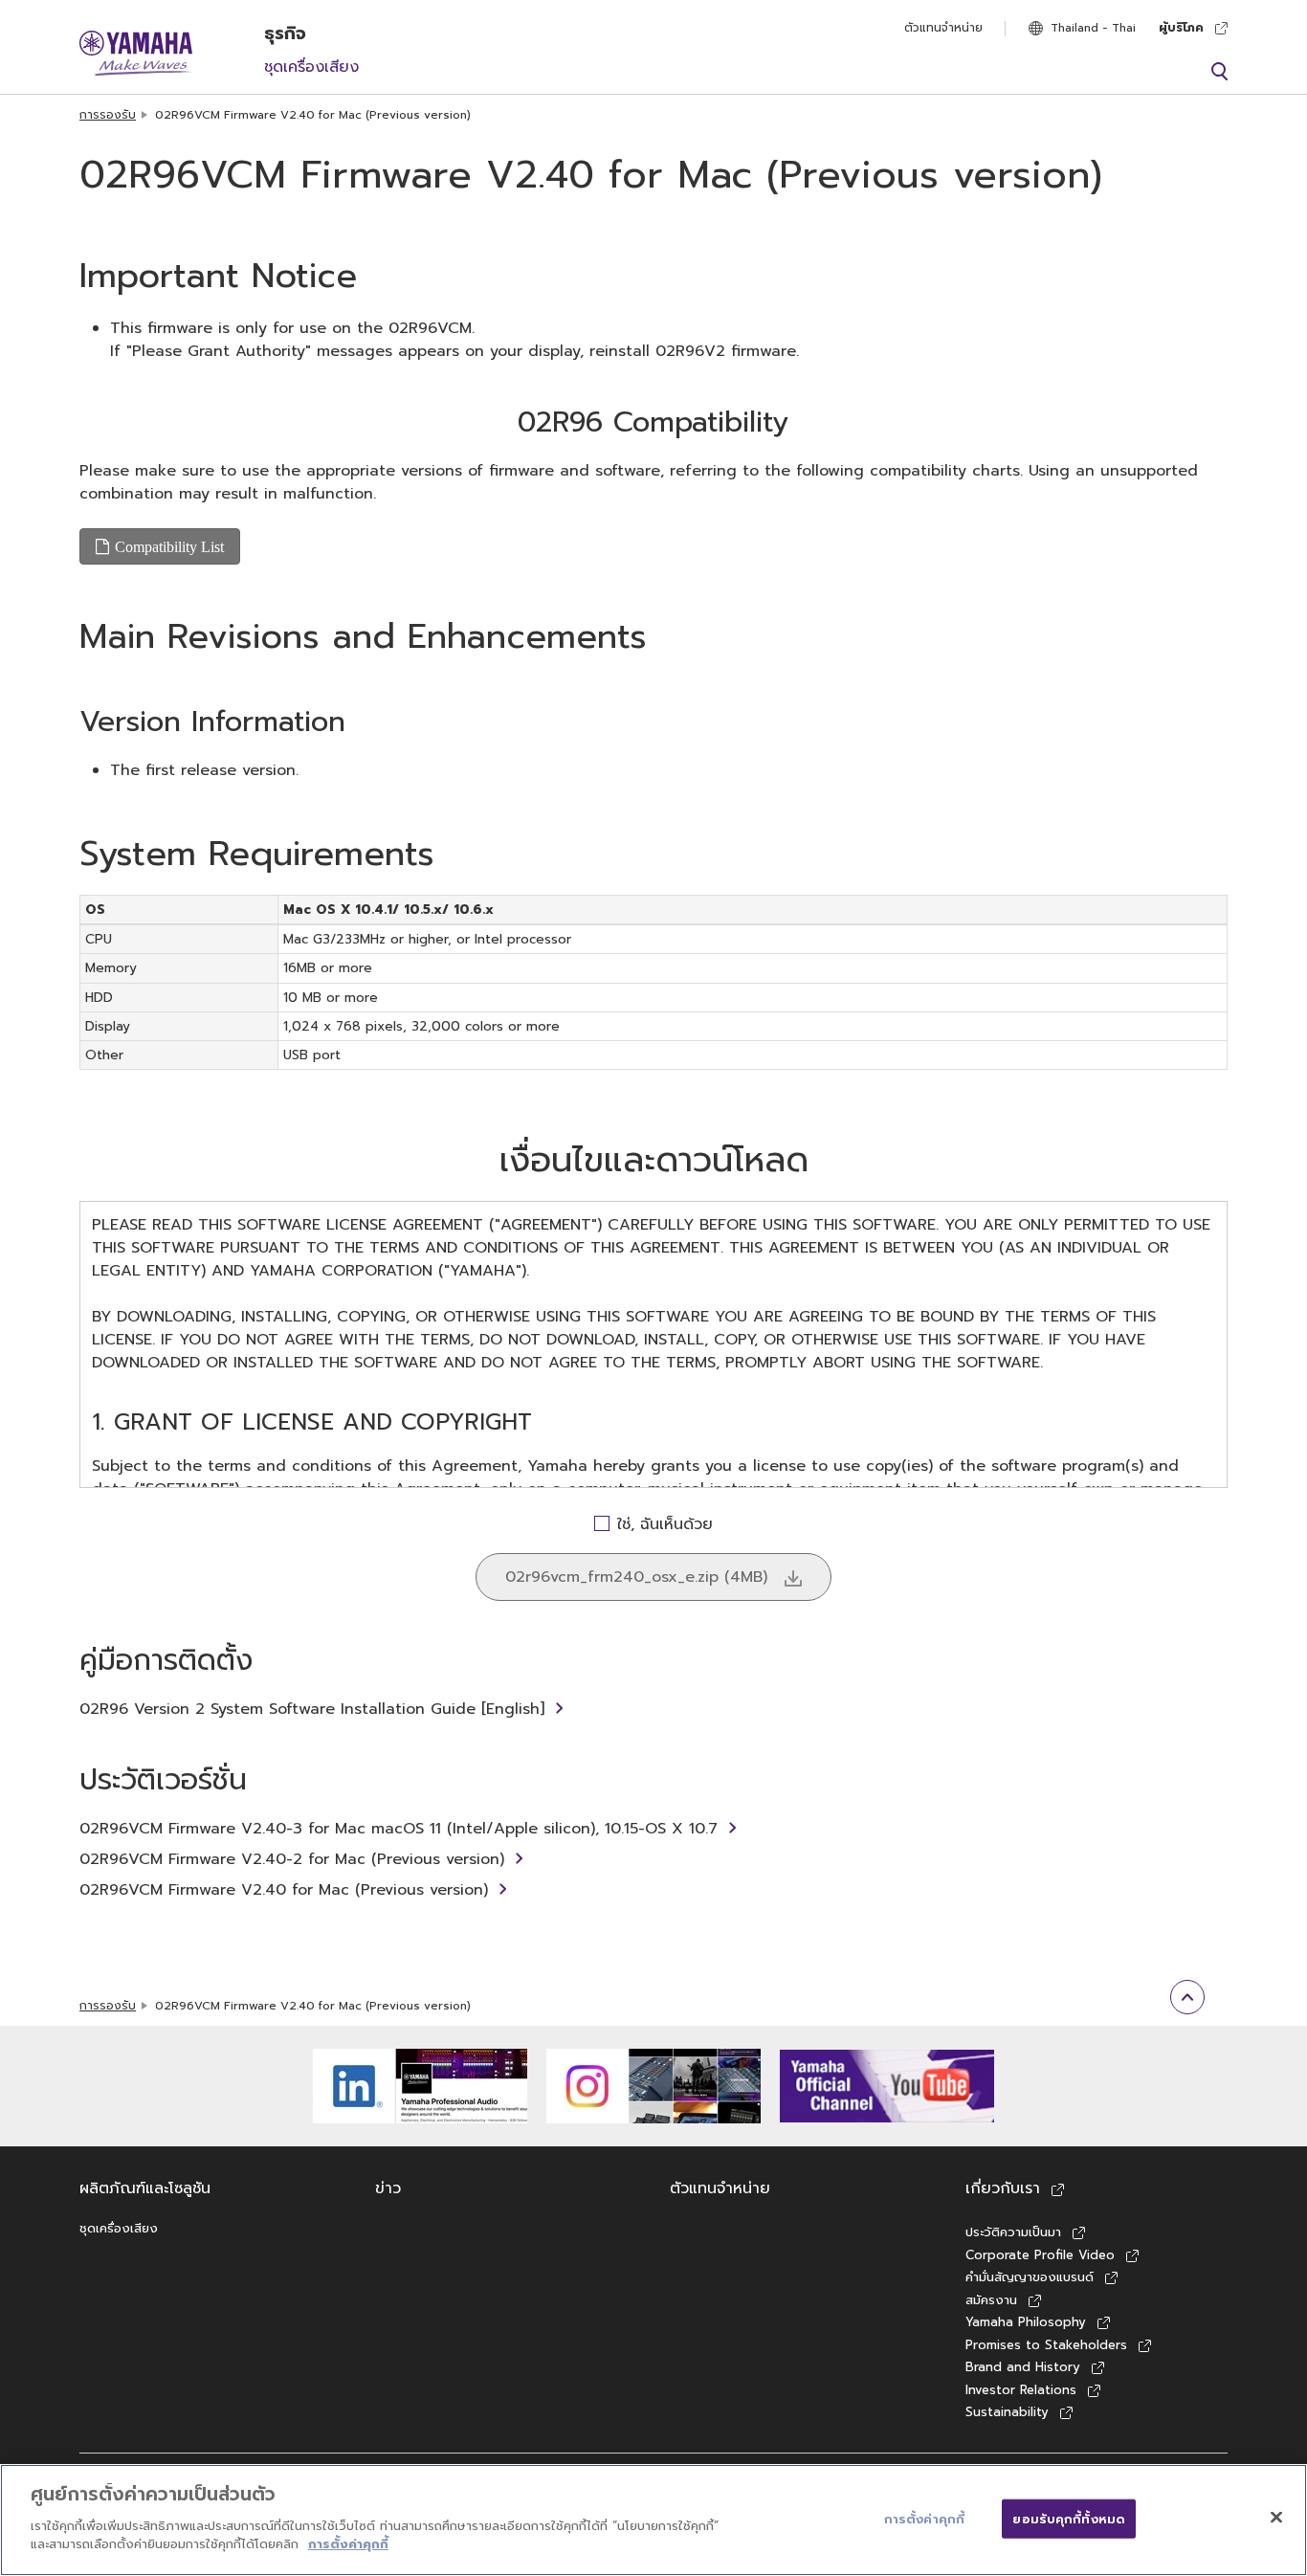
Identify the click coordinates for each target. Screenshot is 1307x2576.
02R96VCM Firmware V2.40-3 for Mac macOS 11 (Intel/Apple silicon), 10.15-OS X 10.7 (399, 1829)
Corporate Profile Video (1040, 2255)
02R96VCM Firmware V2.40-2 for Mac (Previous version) (292, 1859)
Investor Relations (1021, 2390)
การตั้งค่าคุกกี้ (348, 2544)
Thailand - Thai (1093, 28)
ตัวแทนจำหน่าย (943, 28)
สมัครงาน (991, 2300)
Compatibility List (169, 546)
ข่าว (388, 2188)
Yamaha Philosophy (1026, 2322)
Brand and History (1023, 2367)
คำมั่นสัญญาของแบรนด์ (1030, 2277)
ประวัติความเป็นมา (1013, 2232)
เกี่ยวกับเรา (1003, 2188)
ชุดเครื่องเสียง (311, 67)
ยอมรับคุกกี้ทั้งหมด (1069, 2518)
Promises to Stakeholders (1046, 2345)
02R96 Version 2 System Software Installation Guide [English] (312, 1709)
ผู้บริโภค (1181, 28)
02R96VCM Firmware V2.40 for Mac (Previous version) (284, 1890)
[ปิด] (1276, 2517)
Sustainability (1007, 2412)
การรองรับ (108, 115)
